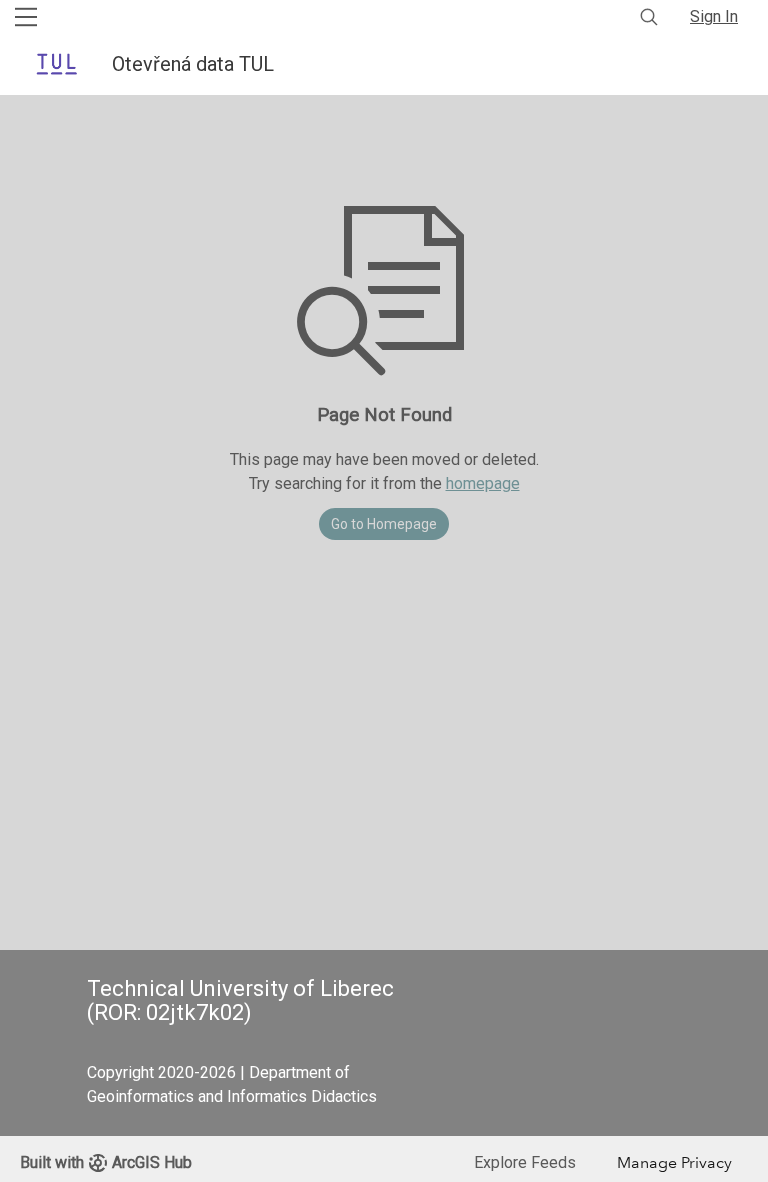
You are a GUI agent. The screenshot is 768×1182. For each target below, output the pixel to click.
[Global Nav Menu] (26, 17)
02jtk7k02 (195, 1012)
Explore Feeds (525, 1162)
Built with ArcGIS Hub (106, 1162)
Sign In (714, 16)
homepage (483, 483)
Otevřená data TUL (195, 64)
